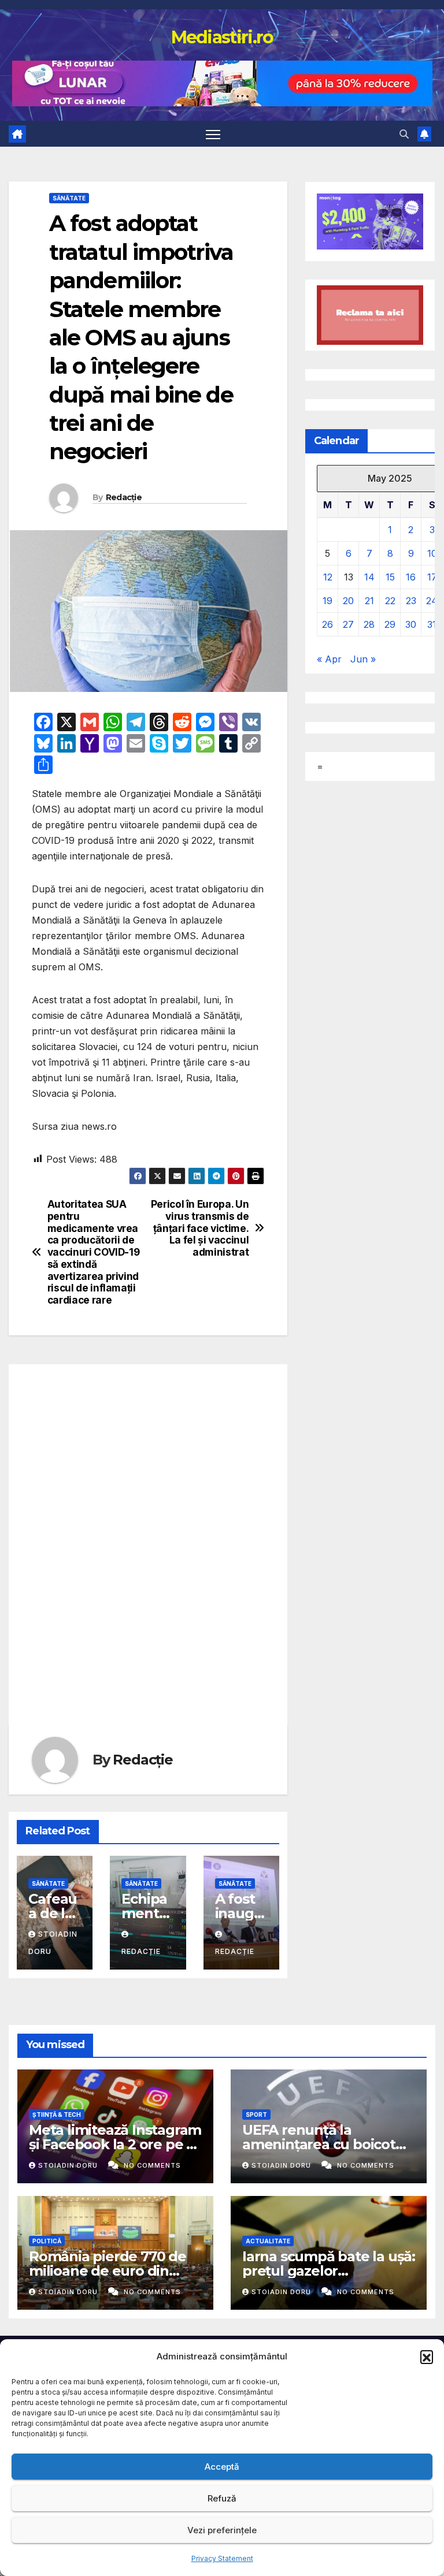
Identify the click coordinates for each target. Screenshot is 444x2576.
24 (432, 601)
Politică (47, 2241)
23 (411, 601)
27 (348, 624)
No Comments (152, 2165)
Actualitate (268, 2241)
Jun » (363, 659)
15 (390, 577)
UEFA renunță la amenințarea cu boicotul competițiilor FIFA (325, 2144)
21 (369, 601)
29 (390, 624)
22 (390, 601)
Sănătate (69, 198)
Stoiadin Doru (69, 2165)
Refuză (222, 2498)
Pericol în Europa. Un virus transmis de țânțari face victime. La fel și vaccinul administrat (200, 1228)
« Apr (329, 659)
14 (369, 577)
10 (432, 553)
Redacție (124, 497)
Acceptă (222, 2467)
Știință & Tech (57, 2115)
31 (432, 624)
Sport (256, 2115)
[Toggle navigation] (213, 134)
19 (328, 601)
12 (328, 577)
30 (411, 624)
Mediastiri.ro (222, 37)
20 (348, 601)
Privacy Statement (222, 2558)
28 (369, 624)
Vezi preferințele (222, 2530)
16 (411, 577)
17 (432, 577)
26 (328, 624)
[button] (427, 2357)
